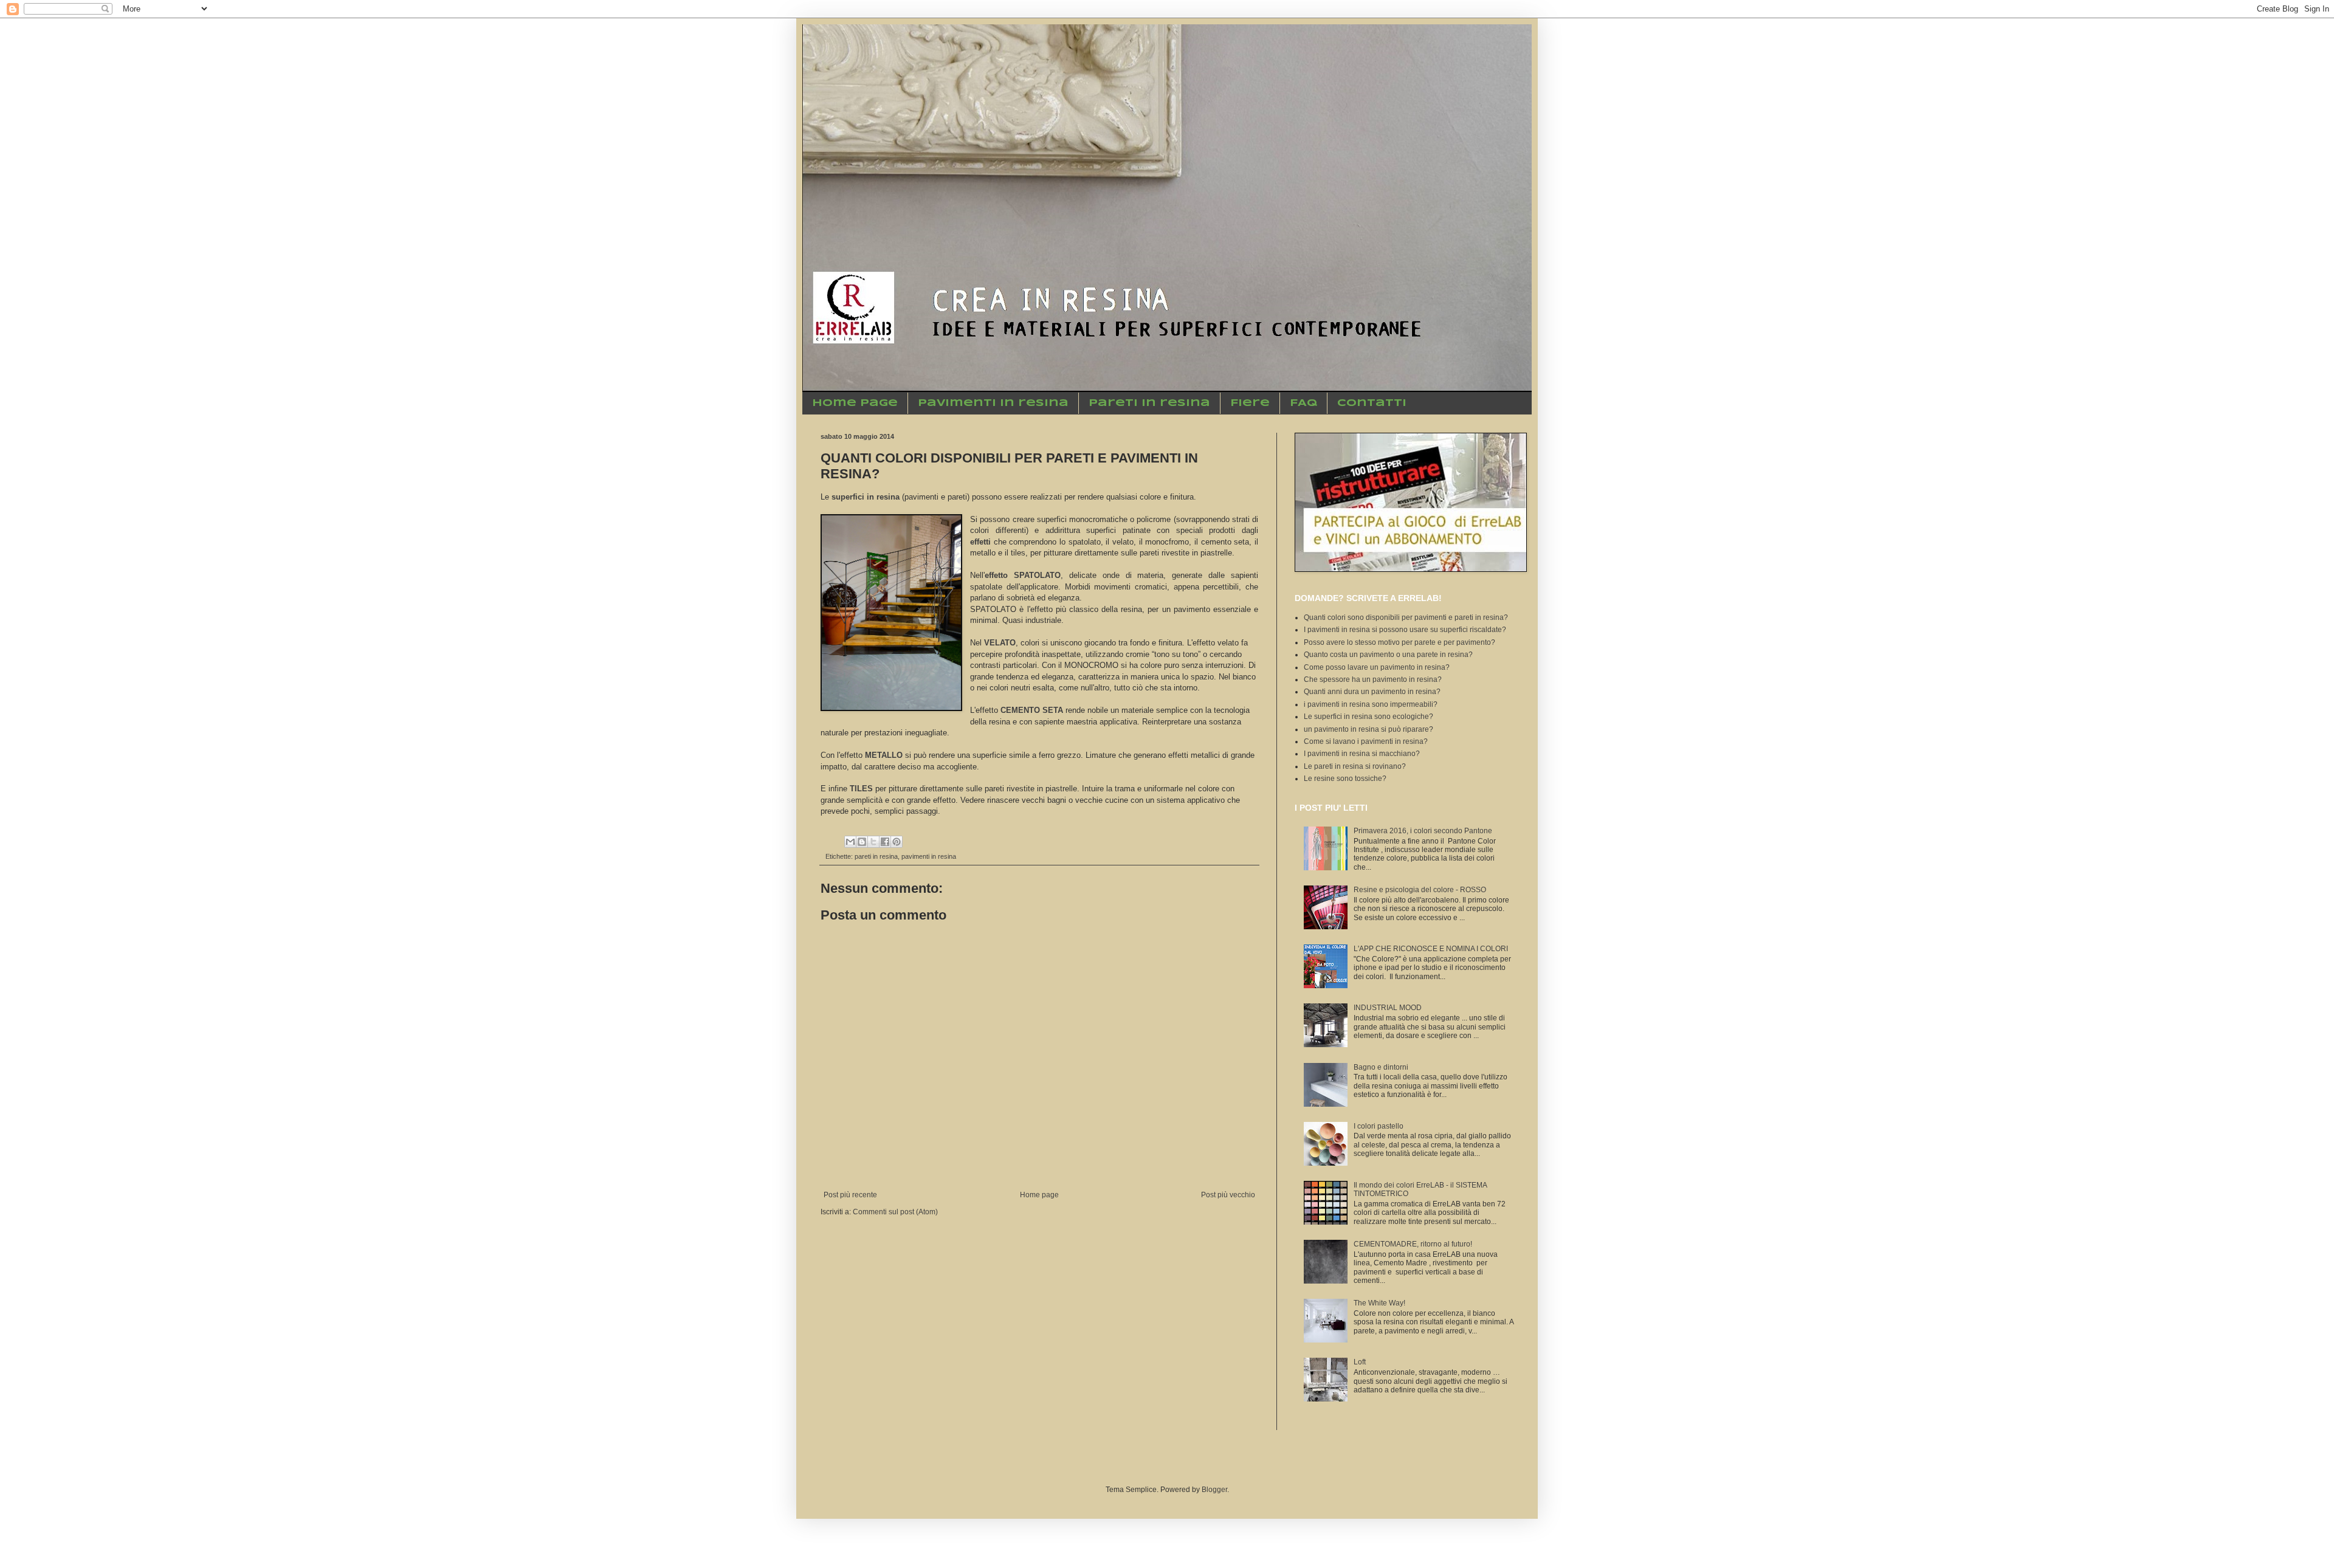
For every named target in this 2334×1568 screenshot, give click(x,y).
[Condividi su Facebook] (885, 842)
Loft (1360, 1362)
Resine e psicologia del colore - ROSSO (1420, 890)
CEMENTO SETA (1032, 710)
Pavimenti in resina (993, 403)
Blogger (1214, 1490)
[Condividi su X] (873, 842)
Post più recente (850, 1195)
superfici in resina (866, 497)
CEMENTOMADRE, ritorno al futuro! (1413, 1244)
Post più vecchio (1228, 1195)
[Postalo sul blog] (862, 842)
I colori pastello (1379, 1126)
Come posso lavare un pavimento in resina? (1377, 667)
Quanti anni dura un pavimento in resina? (1372, 692)
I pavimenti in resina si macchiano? (1362, 754)
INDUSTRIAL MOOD (1388, 1008)
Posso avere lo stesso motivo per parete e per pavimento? (1399, 642)
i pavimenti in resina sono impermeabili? (1371, 704)
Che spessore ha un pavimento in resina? (1373, 679)
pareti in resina (876, 856)
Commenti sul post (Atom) (895, 1212)
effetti (980, 542)
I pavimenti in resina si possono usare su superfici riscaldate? (1405, 630)
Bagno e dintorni (1381, 1067)
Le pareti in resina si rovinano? (1355, 766)
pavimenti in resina (929, 856)
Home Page (855, 403)
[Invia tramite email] (850, 842)
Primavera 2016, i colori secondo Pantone (1423, 831)
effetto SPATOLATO (1023, 575)
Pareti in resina (1149, 403)
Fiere (1250, 403)
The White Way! (1379, 1303)
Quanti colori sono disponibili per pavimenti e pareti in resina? (1406, 617)
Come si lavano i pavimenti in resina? (1366, 741)
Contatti (1372, 403)
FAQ (1303, 403)
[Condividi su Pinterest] (897, 842)
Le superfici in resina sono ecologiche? (1368, 717)
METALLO (884, 755)
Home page (1039, 1195)
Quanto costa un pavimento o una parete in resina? (1388, 655)
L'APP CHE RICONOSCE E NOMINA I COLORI (1431, 949)
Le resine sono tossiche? (1345, 779)
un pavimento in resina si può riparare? (1368, 729)
